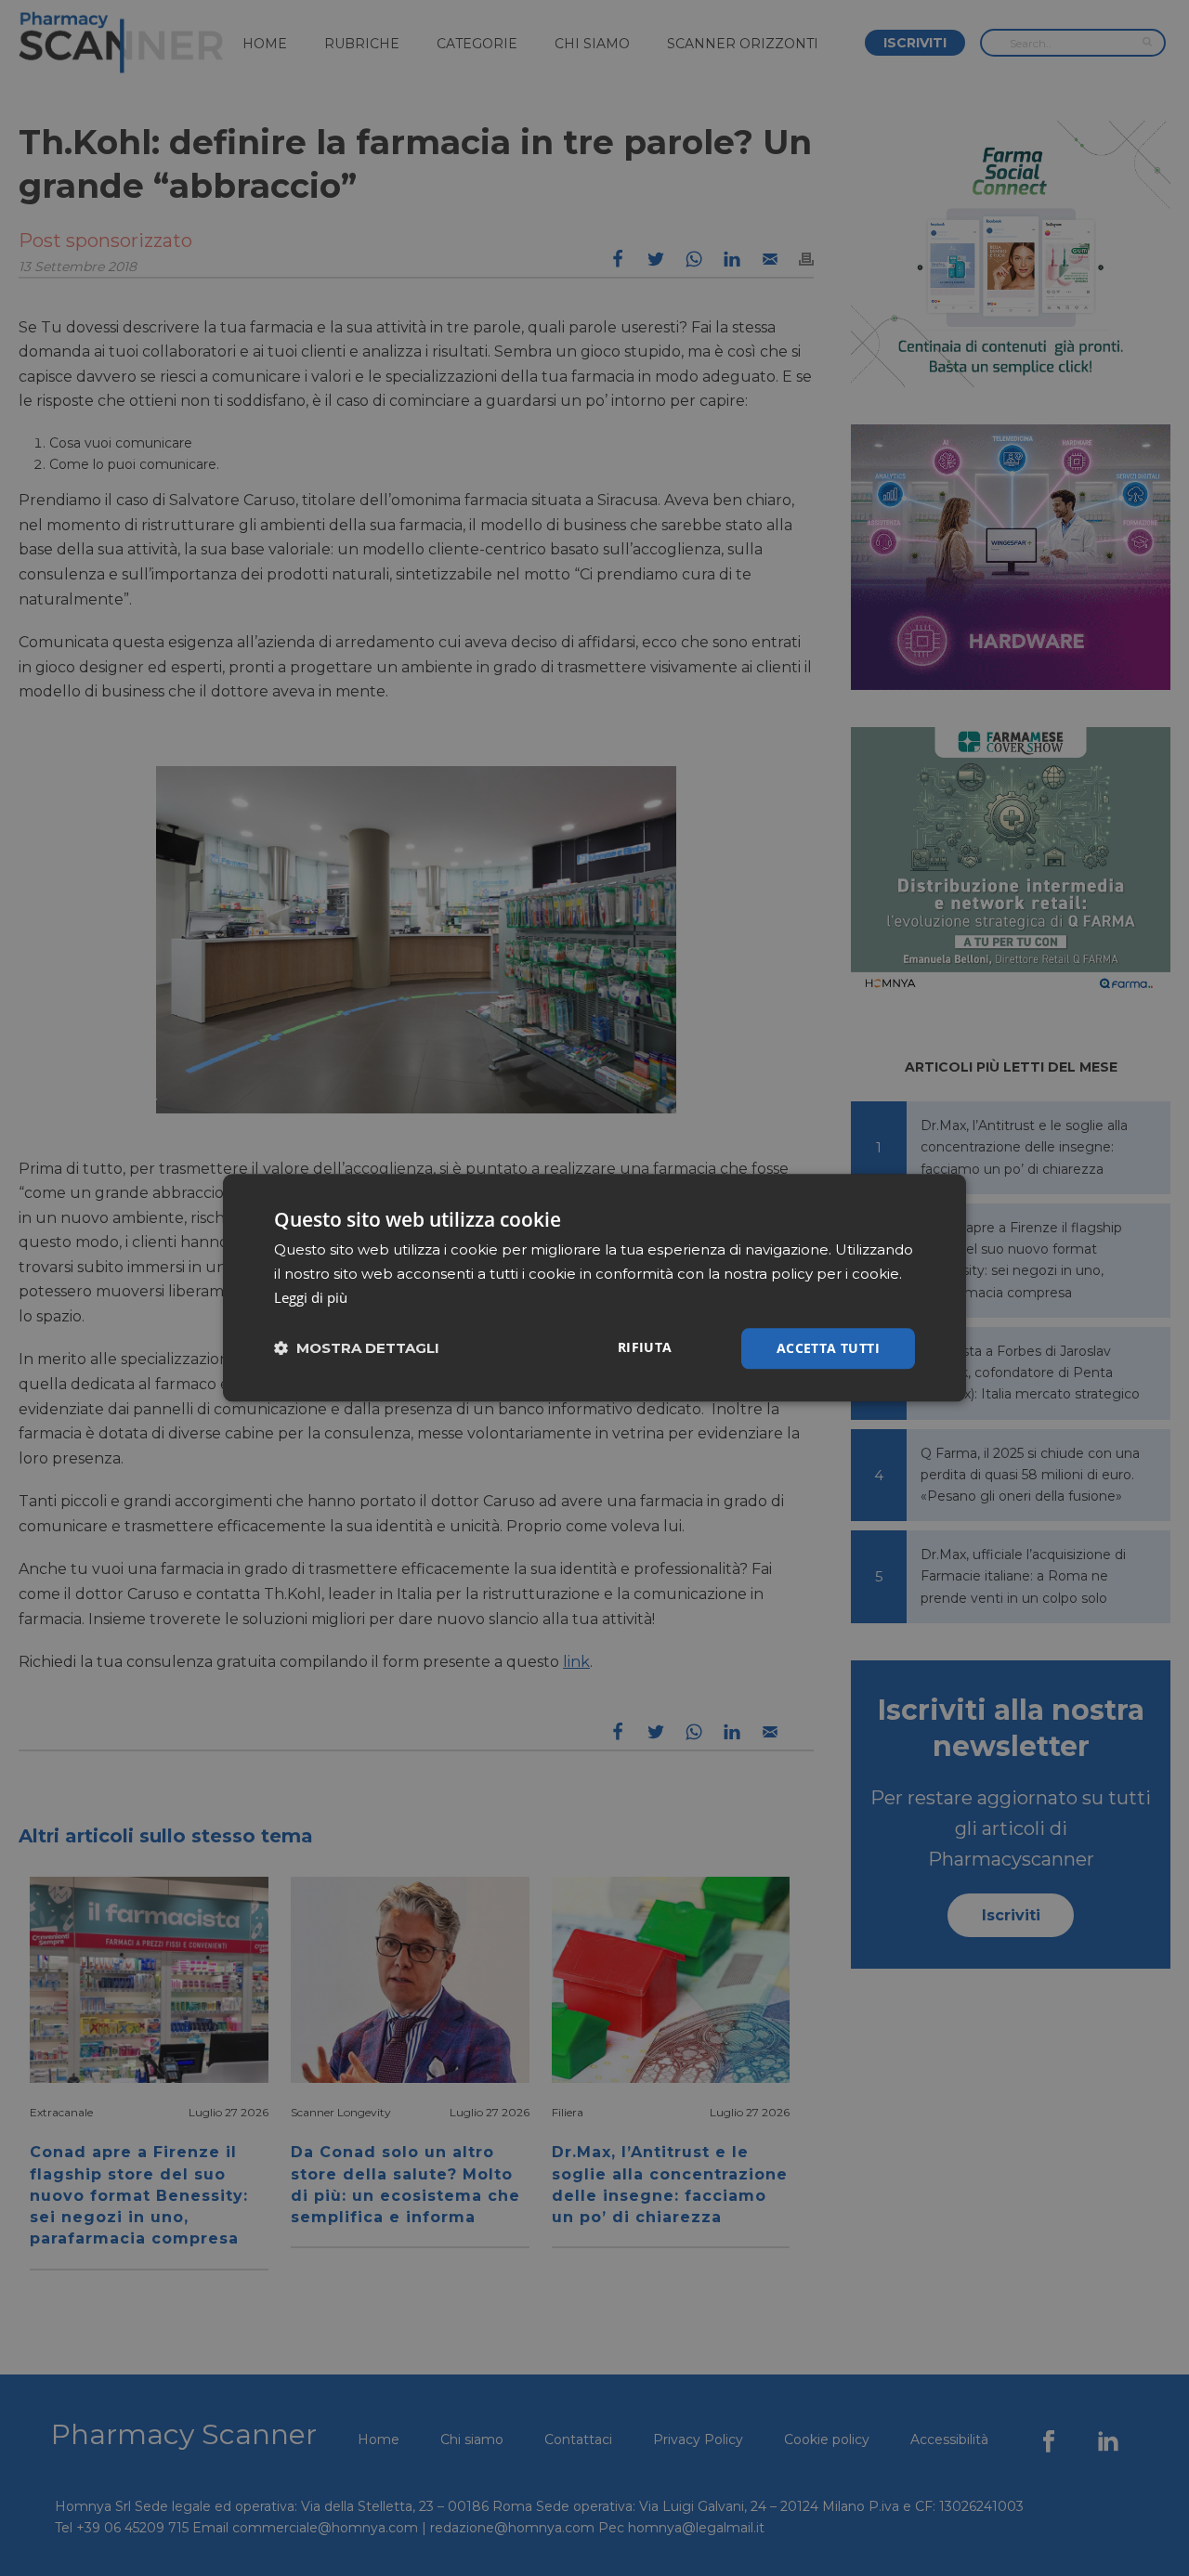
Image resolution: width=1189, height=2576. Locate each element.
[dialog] (594, 1288)
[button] (357, 1349)
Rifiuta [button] (645, 1347)
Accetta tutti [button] (828, 1348)
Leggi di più (311, 1297)
